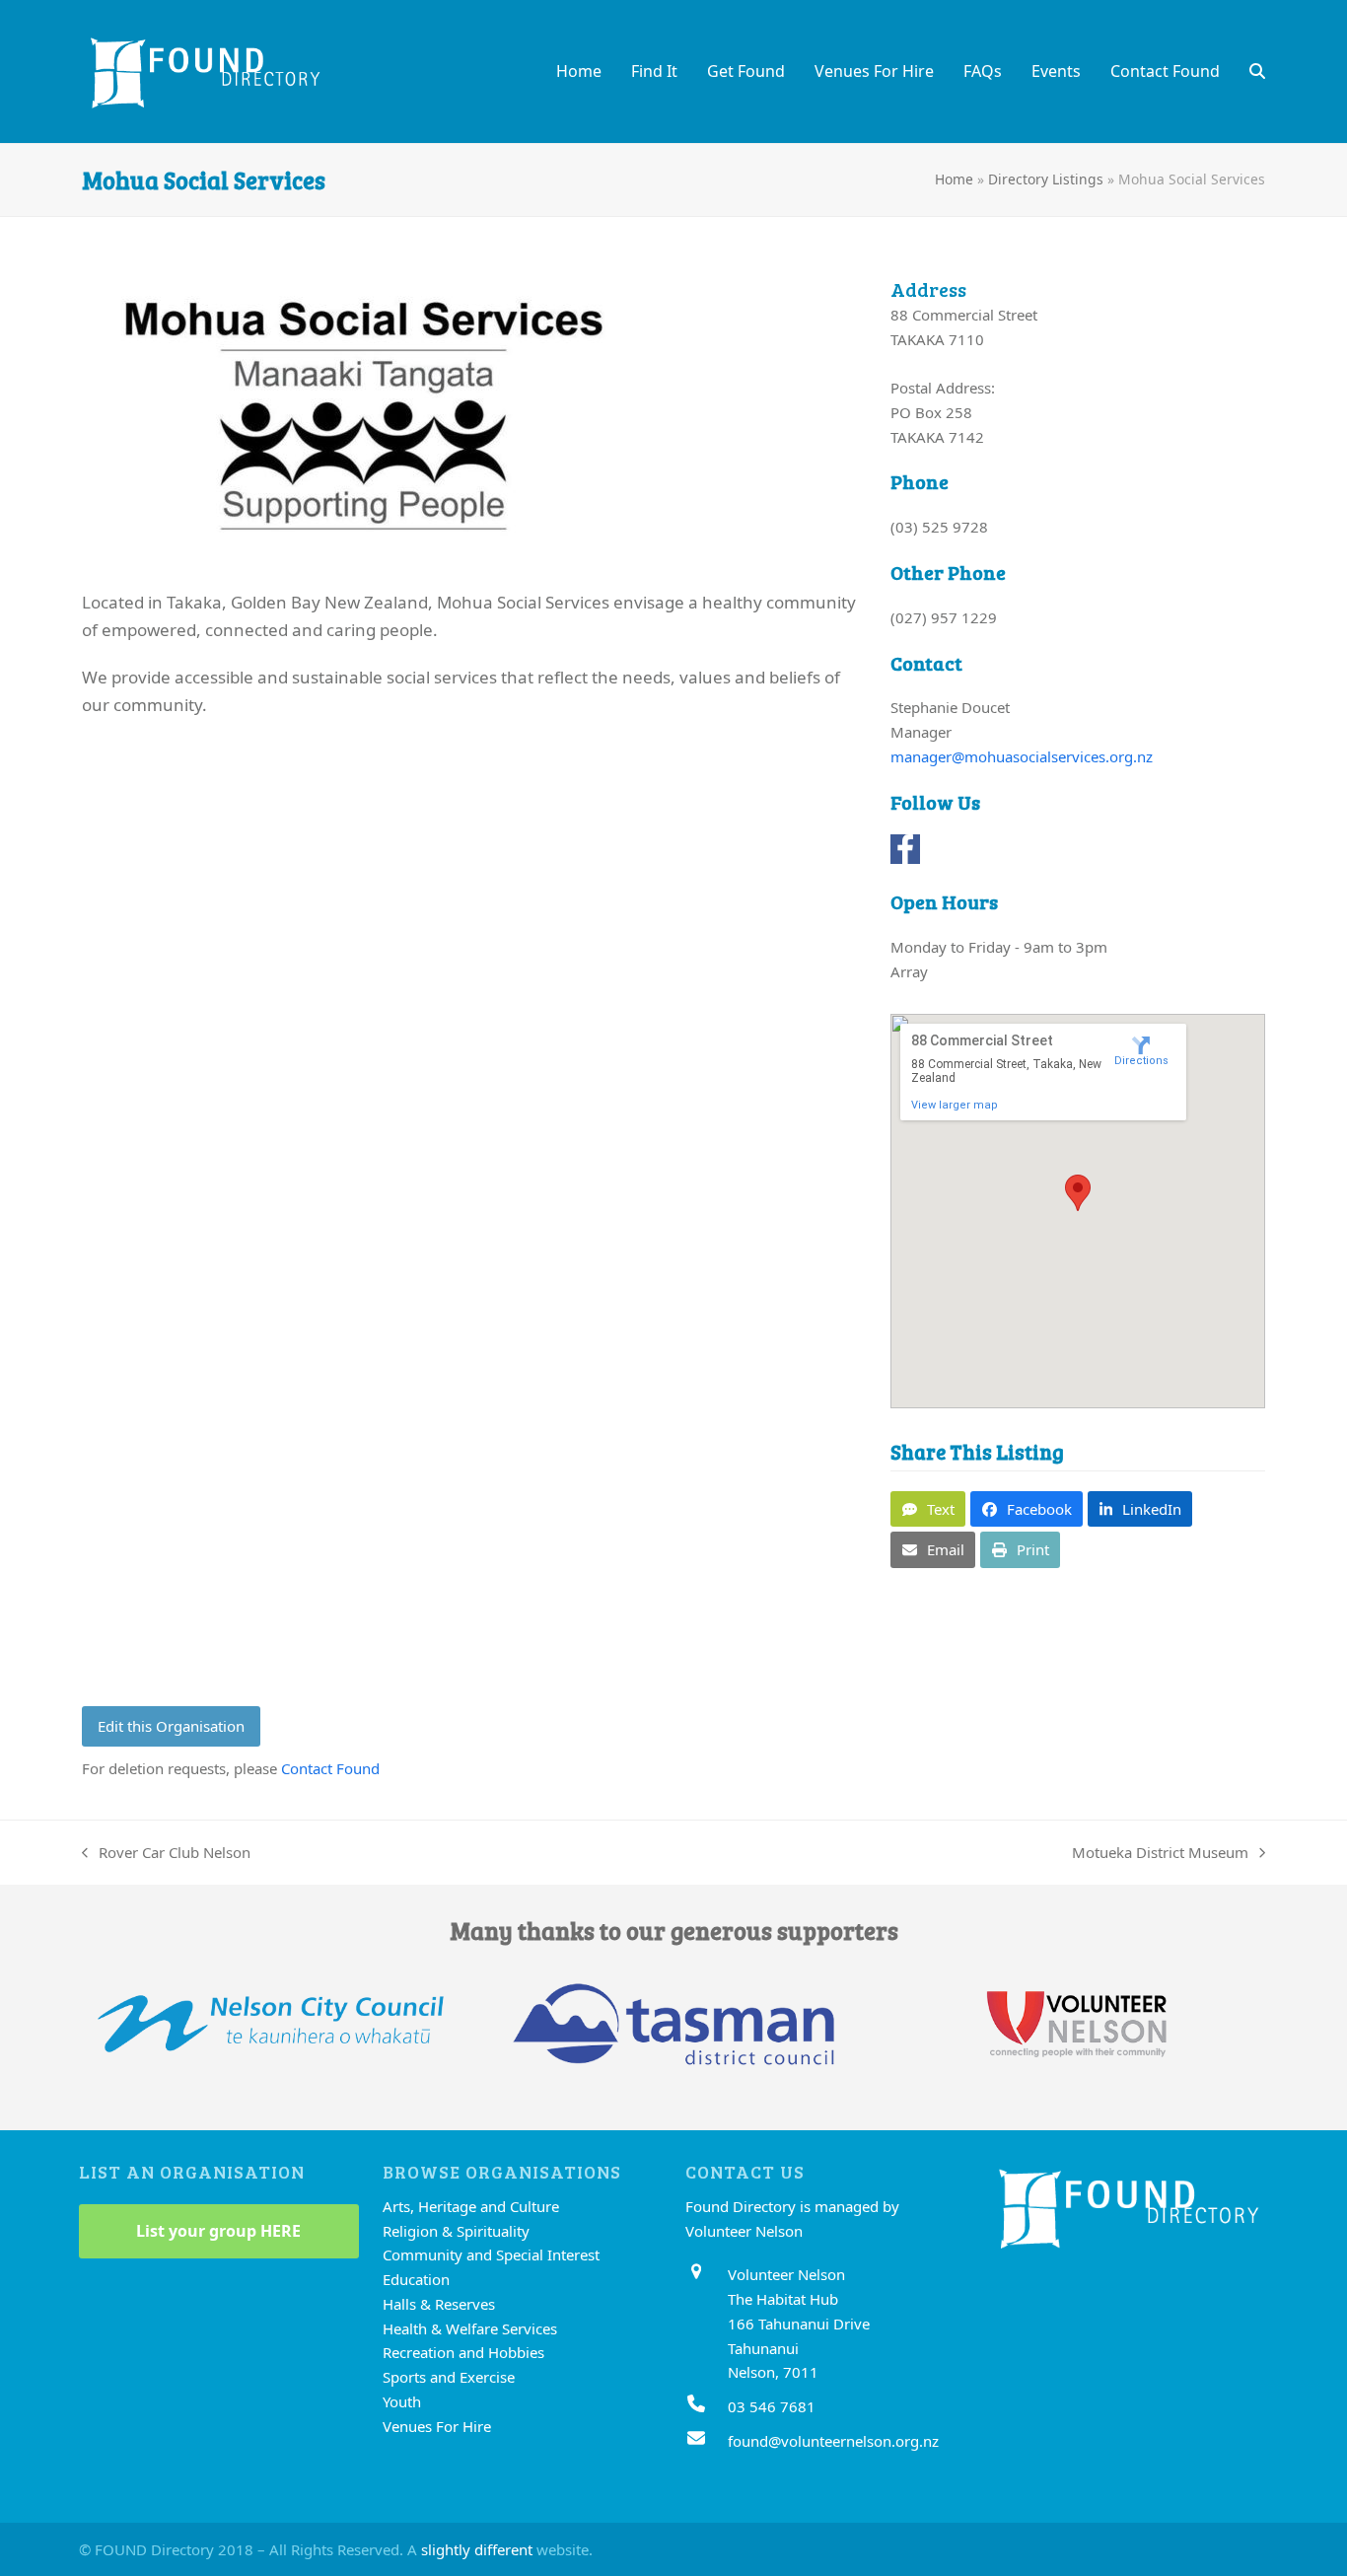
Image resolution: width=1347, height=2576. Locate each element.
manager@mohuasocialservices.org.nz (1022, 756)
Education (416, 2279)
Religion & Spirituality (456, 2231)
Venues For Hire (437, 2426)
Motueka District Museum (1160, 1854)
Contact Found (330, 1768)
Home (954, 179)
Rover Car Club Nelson (166, 1854)
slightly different (477, 2549)
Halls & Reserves (439, 2304)
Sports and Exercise (449, 2377)
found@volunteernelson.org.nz (833, 2441)
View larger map (955, 1105)
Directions (1141, 1061)
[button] (1257, 71)
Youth (402, 2401)
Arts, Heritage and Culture (471, 2206)
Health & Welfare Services (470, 2328)
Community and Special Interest (491, 2254)
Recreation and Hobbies (463, 2352)
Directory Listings (1046, 179)
